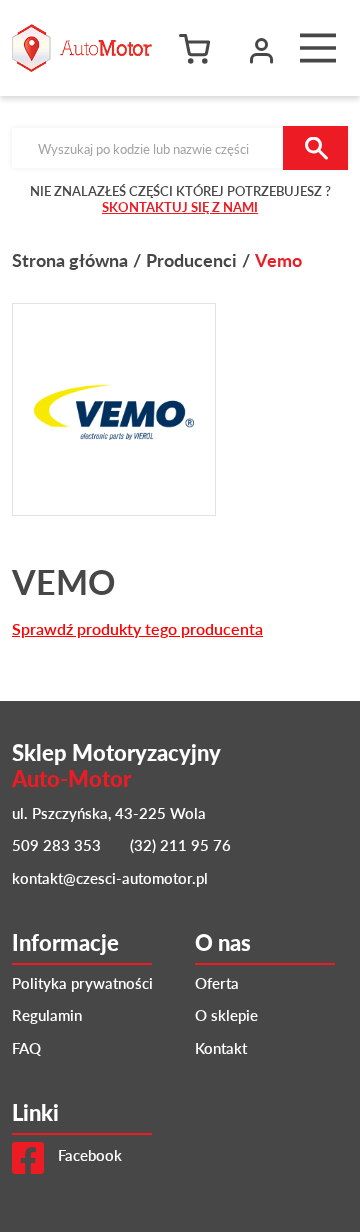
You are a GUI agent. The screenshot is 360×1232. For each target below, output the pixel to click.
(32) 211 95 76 (180, 844)
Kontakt (221, 1047)
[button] (262, 48)
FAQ (26, 1047)
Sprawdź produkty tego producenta (137, 628)
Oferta (217, 982)
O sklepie (226, 1014)
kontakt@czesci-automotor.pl (110, 877)
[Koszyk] (200, 48)
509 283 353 (56, 844)
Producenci (191, 259)
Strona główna (70, 259)
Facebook (88, 1154)
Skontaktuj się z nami (180, 206)
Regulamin (47, 1014)
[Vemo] (114, 409)
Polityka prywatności (82, 982)
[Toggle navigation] (318, 48)
